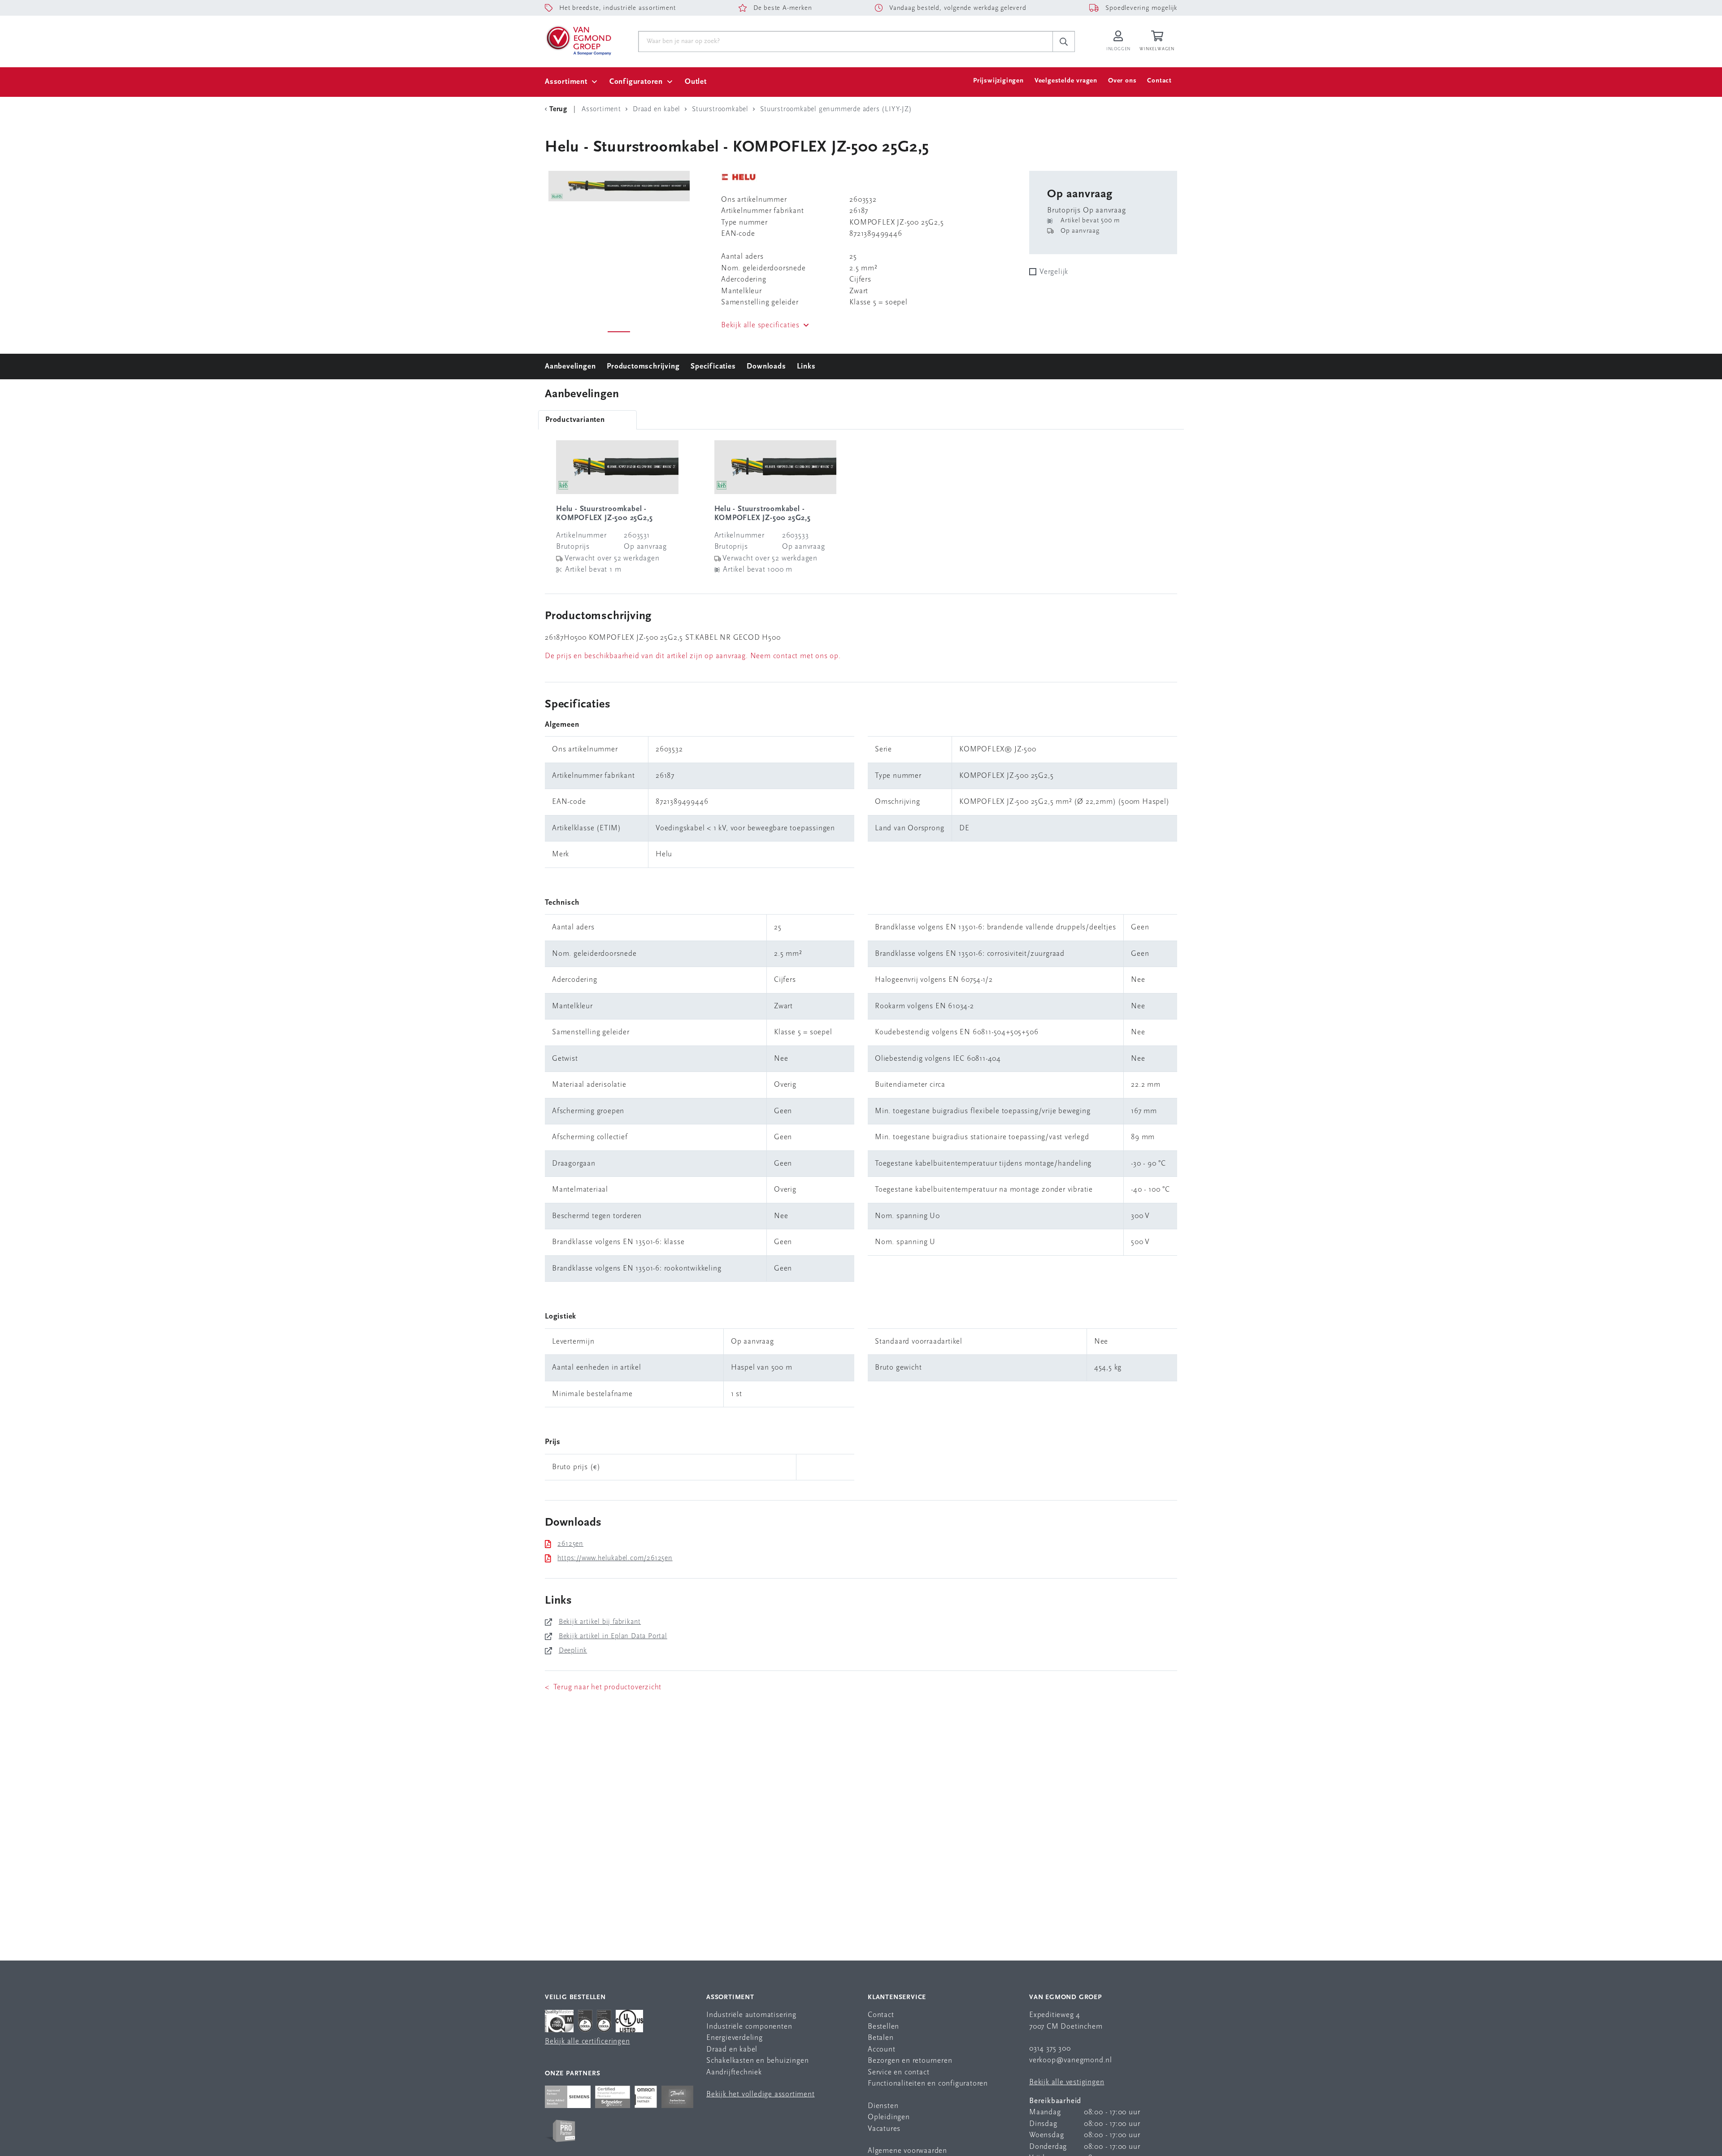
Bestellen (883, 2027)
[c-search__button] (1064, 42)
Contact (1159, 81)
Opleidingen (889, 2117)
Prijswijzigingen (998, 81)
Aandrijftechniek (734, 2072)
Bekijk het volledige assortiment (761, 2094)
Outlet (696, 82)
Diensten (883, 2106)
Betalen (881, 2038)
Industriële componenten (749, 2027)
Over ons (1122, 81)
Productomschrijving (643, 367)
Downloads (766, 367)
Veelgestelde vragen (1066, 81)
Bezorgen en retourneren (910, 2061)
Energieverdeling (735, 2038)
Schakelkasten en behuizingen (757, 2061)
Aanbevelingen (570, 367)
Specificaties (713, 367)
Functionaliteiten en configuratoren (928, 2084)
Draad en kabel (732, 2050)
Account (882, 2050)
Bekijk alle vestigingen (1067, 2082)
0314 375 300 (1050, 2049)
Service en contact (898, 2072)
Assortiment (566, 82)
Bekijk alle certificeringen (587, 2041)
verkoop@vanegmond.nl (1071, 2060)
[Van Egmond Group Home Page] (578, 40)
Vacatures (884, 2129)
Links (806, 367)
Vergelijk (1054, 272)
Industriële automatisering (751, 2015)
